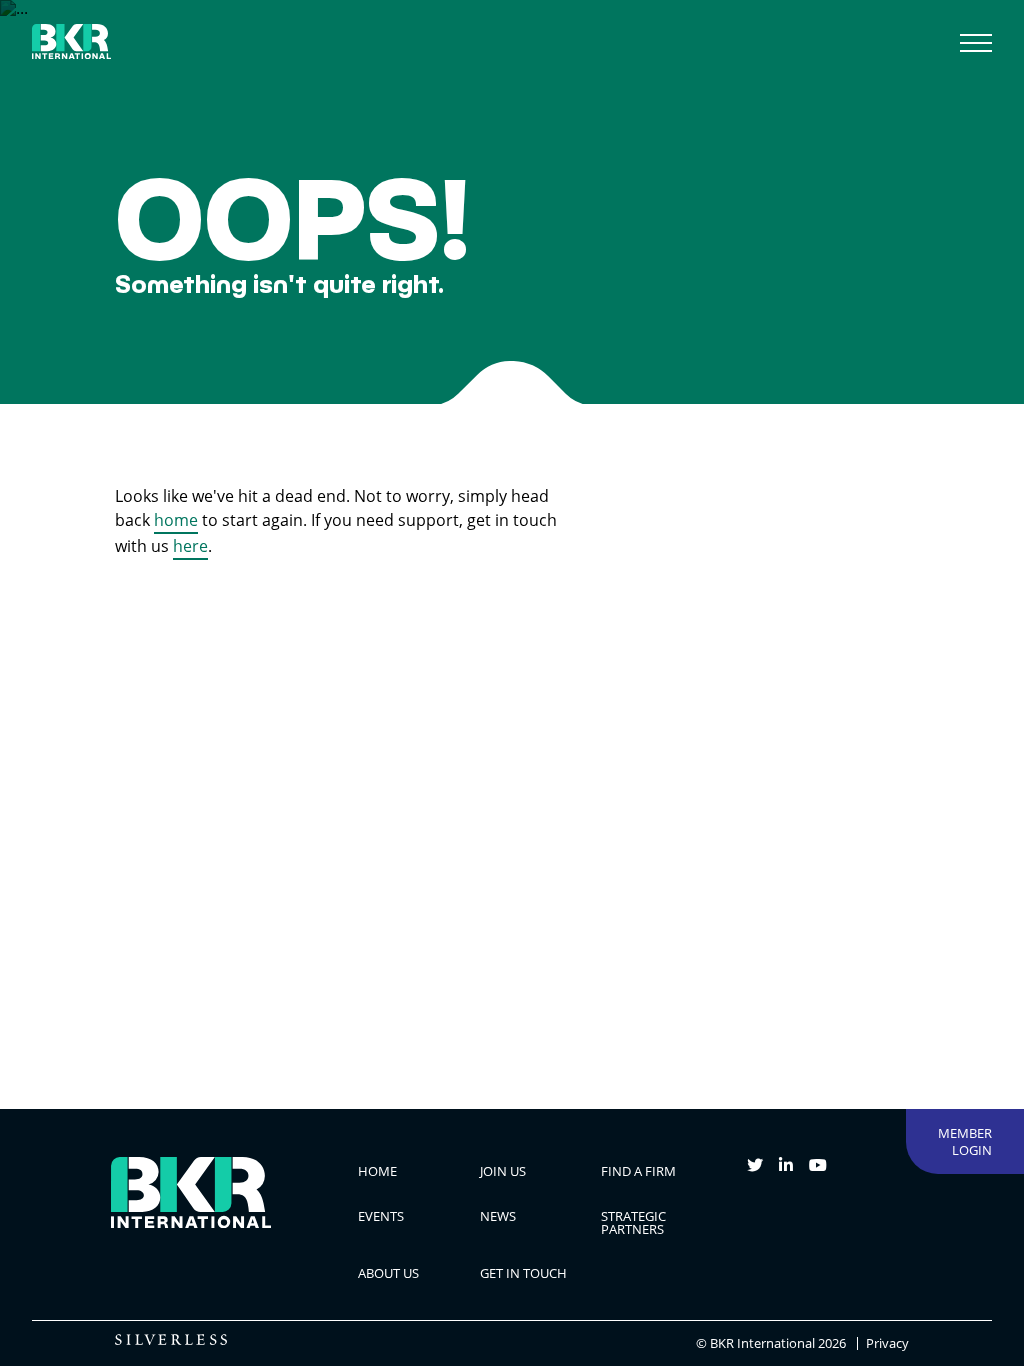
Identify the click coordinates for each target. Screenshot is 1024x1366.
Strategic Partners (633, 1222)
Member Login (965, 1141)
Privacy (887, 1343)
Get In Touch (523, 1273)
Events (381, 1216)
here (190, 546)
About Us (388, 1273)
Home (377, 1171)
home (176, 520)
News (498, 1216)
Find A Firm (638, 1171)
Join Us (503, 1171)
